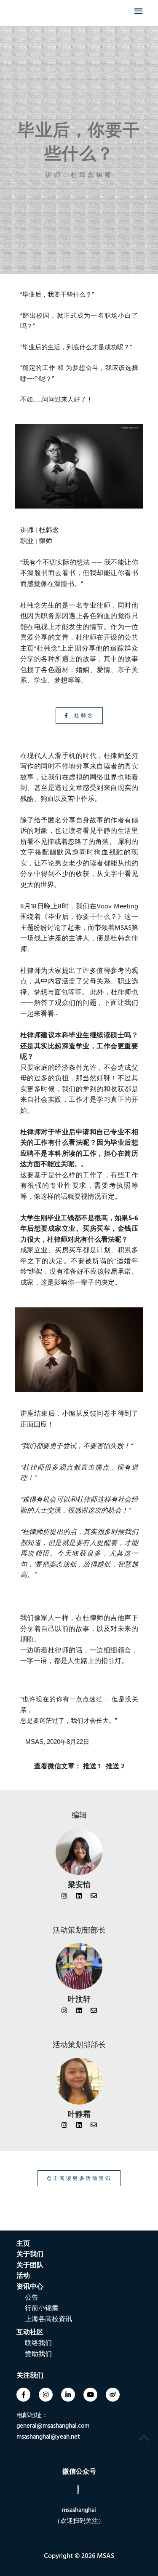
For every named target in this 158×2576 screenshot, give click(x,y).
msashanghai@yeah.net (48, 2437)
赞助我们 (38, 2354)
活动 (23, 2276)
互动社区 (30, 2332)
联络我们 (38, 2343)
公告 (32, 2298)
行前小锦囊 (42, 2308)
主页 (23, 2244)
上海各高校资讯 (48, 2319)
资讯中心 (30, 2287)
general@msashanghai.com (53, 2426)
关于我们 (30, 2254)
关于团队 (30, 2265)
